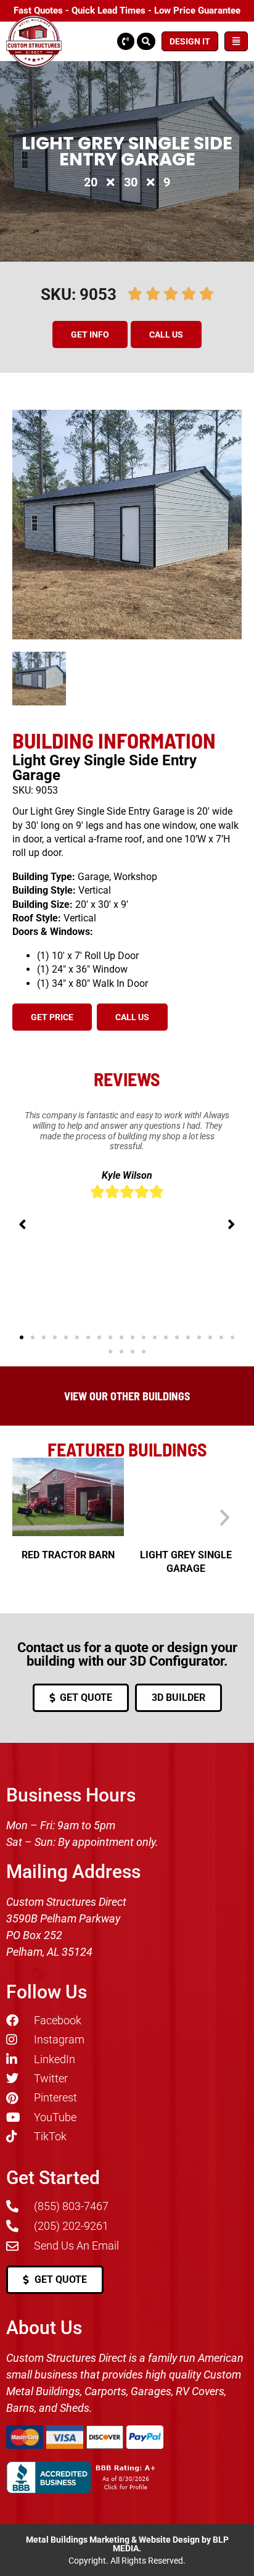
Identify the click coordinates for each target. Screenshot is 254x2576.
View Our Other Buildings (127, 1396)
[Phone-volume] (126, 41)
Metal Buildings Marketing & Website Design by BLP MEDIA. (127, 2544)
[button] (92, 334)
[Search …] (146, 41)
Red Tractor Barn (68, 1555)
